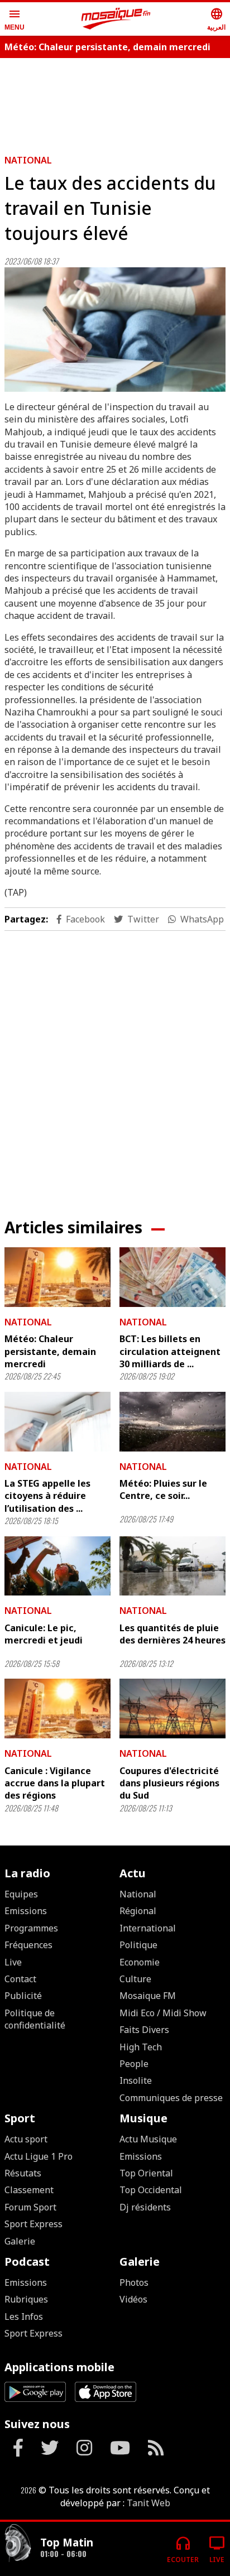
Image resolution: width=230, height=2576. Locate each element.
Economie (140, 1962)
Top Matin (67, 2542)
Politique (138, 1945)
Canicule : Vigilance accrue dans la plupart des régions (55, 1783)
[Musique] (18, 2544)
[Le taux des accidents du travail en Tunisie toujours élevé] (115, 330)
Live (13, 1962)
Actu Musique (148, 2139)
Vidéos (133, 2299)
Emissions (26, 1911)
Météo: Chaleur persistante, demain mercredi (107, 47)
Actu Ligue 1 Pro (39, 2156)
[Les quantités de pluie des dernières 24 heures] (172, 1566)
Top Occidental (151, 2190)
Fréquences (28, 1945)
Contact (20, 1979)
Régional (138, 1911)
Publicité (23, 1996)
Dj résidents (145, 2207)
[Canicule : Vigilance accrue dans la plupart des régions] (57, 1708)
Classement (29, 2190)
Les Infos (24, 2317)
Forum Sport (30, 2207)
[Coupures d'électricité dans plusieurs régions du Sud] (172, 1708)
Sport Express (33, 2224)
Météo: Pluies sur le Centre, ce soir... (163, 1489)
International (148, 1928)
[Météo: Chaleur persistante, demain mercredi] (57, 1277)
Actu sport (26, 2139)
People (134, 2064)
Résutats (23, 2173)
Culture (135, 1979)
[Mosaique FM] (116, 19)
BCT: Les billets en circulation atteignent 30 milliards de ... (170, 1351)
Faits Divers (144, 2030)
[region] (115, 102)
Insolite (136, 2080)
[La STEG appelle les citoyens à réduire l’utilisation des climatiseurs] (57, 1422)
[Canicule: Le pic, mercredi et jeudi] (57, 1566)
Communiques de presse (171, 2098)
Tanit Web (148, 2503)
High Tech (141, 2047)
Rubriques (26, 2299)
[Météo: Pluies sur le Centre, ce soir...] (172, 1422)
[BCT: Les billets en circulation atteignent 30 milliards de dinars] (172, 1277)
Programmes (31, 1928)
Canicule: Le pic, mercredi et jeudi (44, 1634)
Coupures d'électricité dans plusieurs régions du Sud (169, 1783)
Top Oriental (146, 2173)
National (28, 160)
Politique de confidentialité (35, 2019)
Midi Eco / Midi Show (163, 2013)
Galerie (20, 2241)
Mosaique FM (148, 1996)
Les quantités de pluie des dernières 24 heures (172, 1634)
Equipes (21, 1894)
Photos (134, 2282)
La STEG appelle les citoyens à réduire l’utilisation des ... (47, 1496)
